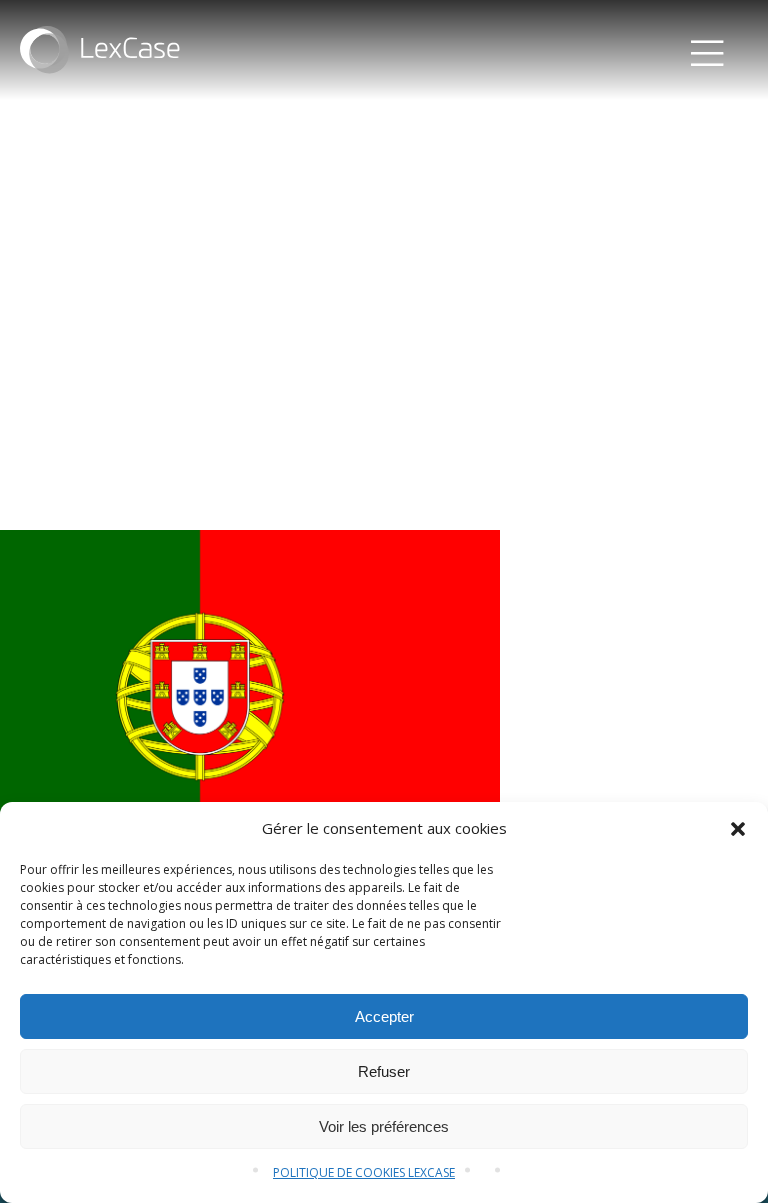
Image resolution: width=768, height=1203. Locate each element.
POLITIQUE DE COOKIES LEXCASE (364, 1172)
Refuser (384, 1071)
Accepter (384, 1016)
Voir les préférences (384, 1126)
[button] (738, 829)
